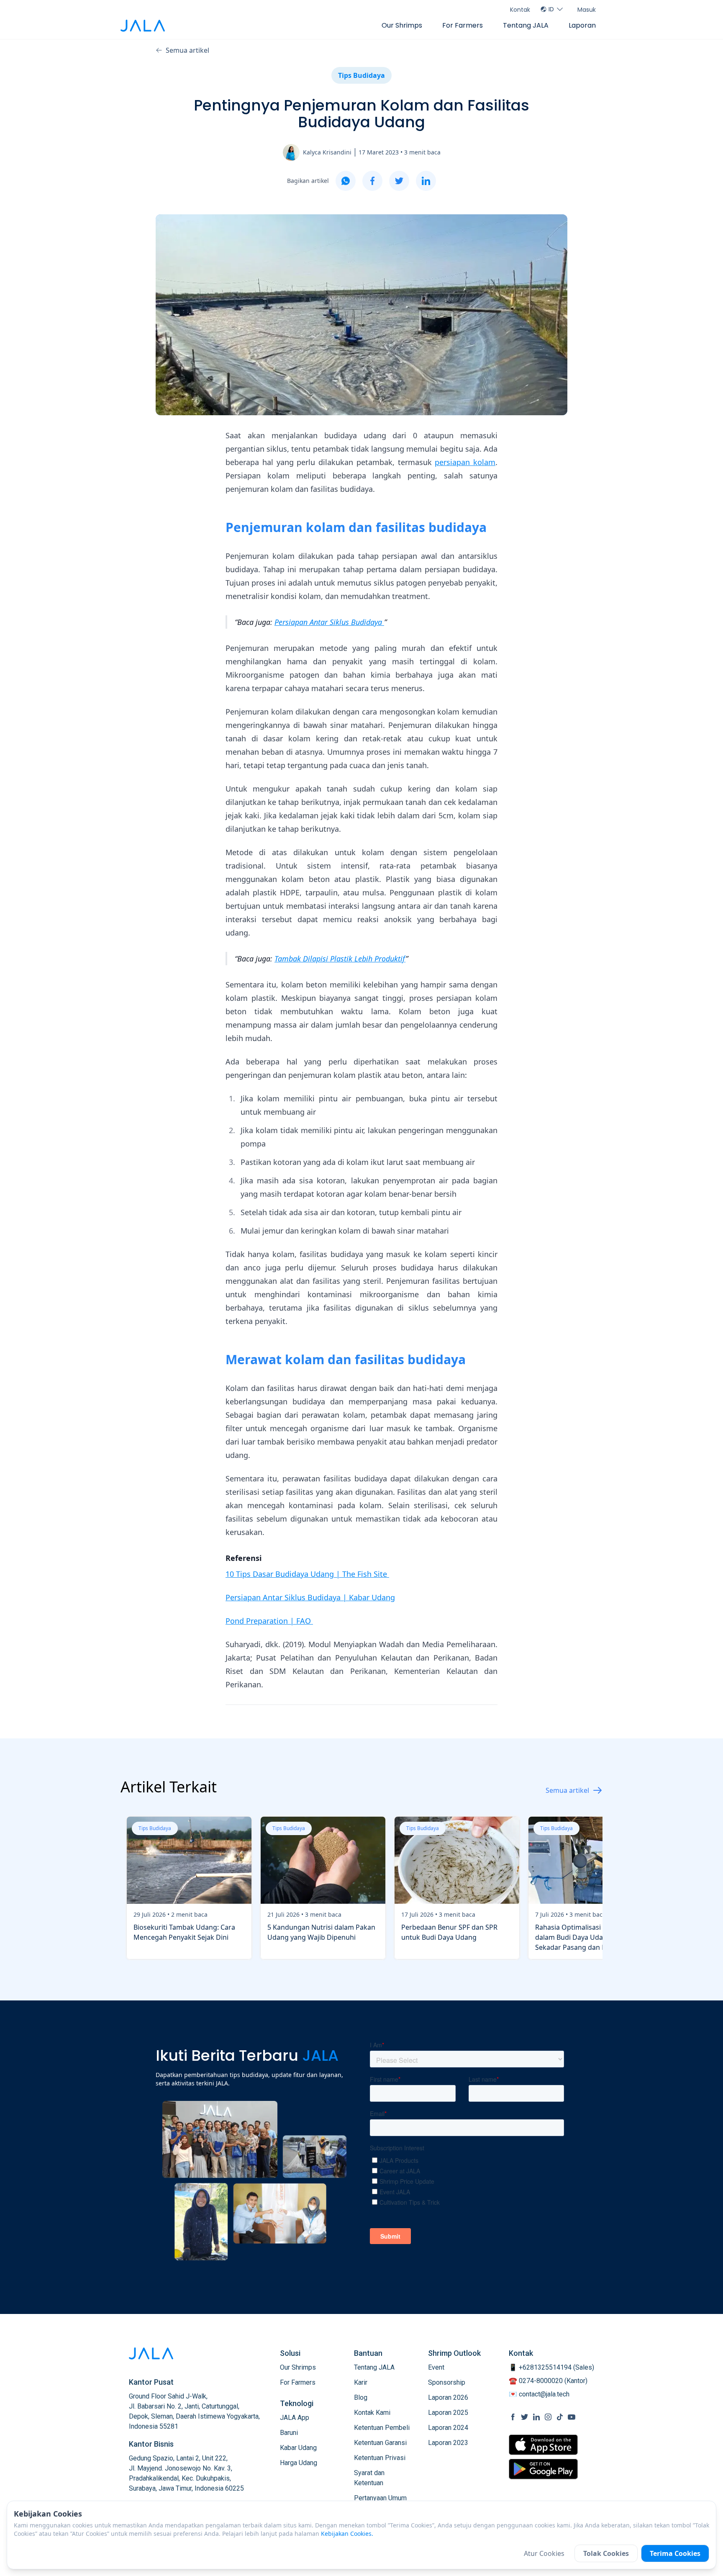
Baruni (289, 2433)
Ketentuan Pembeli (382, 2428)
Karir (361, 2382)
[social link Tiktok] (560, 2417)
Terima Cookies (675, 2553)
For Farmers (463, 25)
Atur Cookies (544, 2553)
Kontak (520, 10)
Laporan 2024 (448, 2428)
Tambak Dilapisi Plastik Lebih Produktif (340, 959)
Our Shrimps (402, 25)
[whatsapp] (346, 181)
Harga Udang (299, 2463)
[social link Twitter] (525, 2417)
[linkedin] (426, 181)
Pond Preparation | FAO (269, 1621)
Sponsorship (447, 2382)
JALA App (295, 2418)
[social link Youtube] (572, 2417)
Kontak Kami (372, 2413)
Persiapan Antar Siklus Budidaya (329, 622)
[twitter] (399, 181)
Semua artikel (187, 50)
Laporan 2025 (448, 2413)
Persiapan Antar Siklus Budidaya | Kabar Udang (310, 1597)
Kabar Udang (298, 2448)
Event (436, 2367)
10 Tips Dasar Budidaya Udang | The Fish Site (307, 1574)
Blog (361, 2397)
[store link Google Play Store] (543, 2469)
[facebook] (372, 181)
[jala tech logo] (143, 26)
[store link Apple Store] (543, 2445)
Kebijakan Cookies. (347, 2534)
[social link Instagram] (548, 2417)
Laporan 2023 (448, 2443)
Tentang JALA (526, 25)
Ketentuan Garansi (380, 2443)
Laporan (582, 25)
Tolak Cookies (606, 2553)
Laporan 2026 (448, 2397)
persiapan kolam (465, 462)
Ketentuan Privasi (380, 2458)
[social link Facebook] (513, 2417)
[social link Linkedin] (536, 2417)
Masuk (587, 10)
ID (551, 9)
